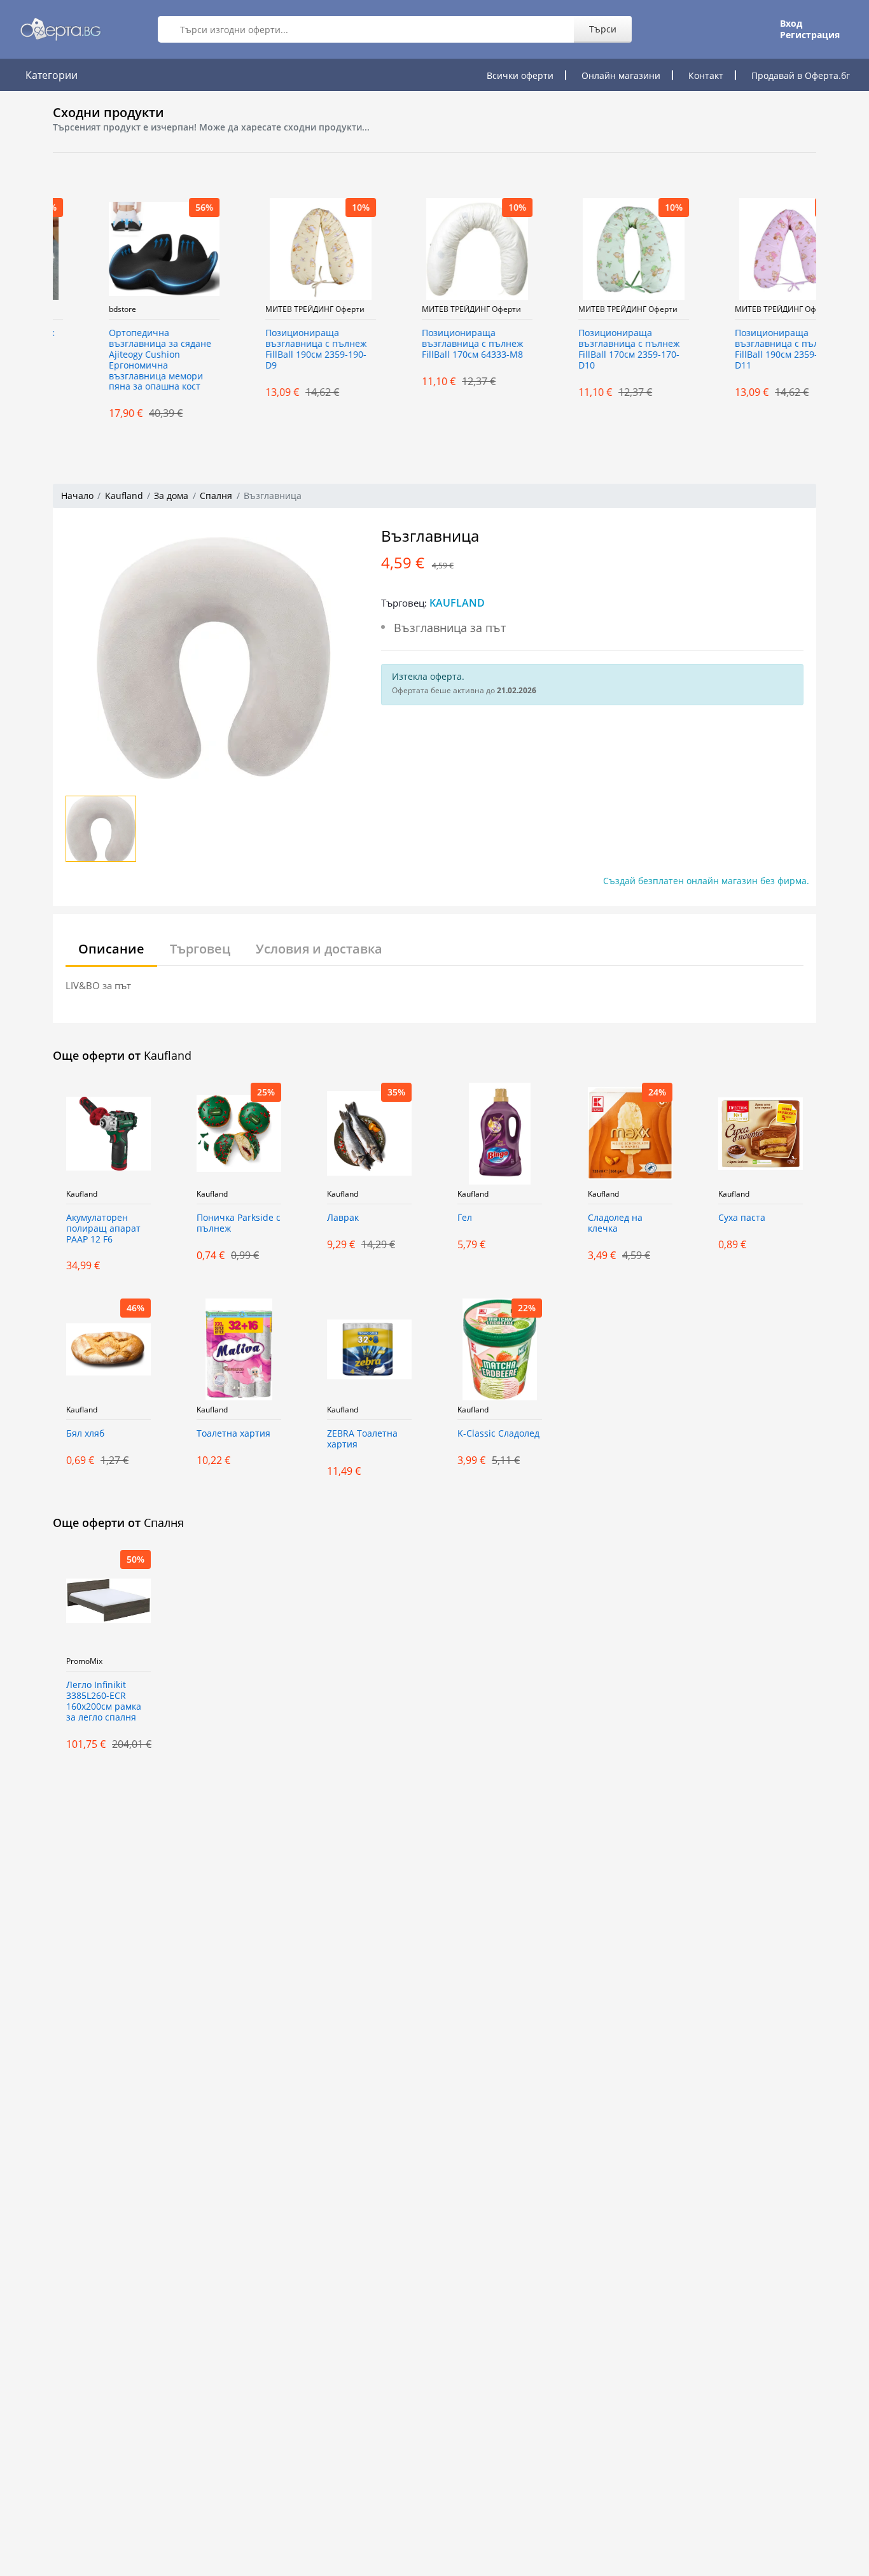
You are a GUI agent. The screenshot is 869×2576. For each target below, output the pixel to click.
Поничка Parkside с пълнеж (239, 1223)
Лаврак (343, 1218)
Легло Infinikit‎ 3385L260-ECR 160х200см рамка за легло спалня (104, 1701)
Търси (603, 29)
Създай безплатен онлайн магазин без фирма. (706, 881)
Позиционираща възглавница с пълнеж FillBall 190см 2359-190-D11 (743, 349)
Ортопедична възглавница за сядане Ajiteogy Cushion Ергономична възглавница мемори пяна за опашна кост (117, 360)
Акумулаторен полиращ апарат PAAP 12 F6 (103, 1229)
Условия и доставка (319, 949)
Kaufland (124, 496)
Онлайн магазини (621, 75)
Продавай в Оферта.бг (801, 75)
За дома (171, 496)
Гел (465, 1218)
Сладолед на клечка (615, 1223)
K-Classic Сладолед (498, 1434)
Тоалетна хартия (233, 1434)
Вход (791, 24)
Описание (111, 949)
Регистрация (810, 35)
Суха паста (742, 1218)
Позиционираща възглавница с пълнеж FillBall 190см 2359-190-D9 (273, 349)
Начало (77, 496)
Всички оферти (520, 75)
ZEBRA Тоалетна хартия (362, 1439)
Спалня (216, 496)
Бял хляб (85, 1434)
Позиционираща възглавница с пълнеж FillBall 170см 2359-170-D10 (586, 349)
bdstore (80, 309)
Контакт (706, 75)
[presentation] (40, 309)
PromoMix (84, 1661)
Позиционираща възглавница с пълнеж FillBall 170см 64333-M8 (430, 344)
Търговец (200, 949)
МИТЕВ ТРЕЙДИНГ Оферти (272, 309)
